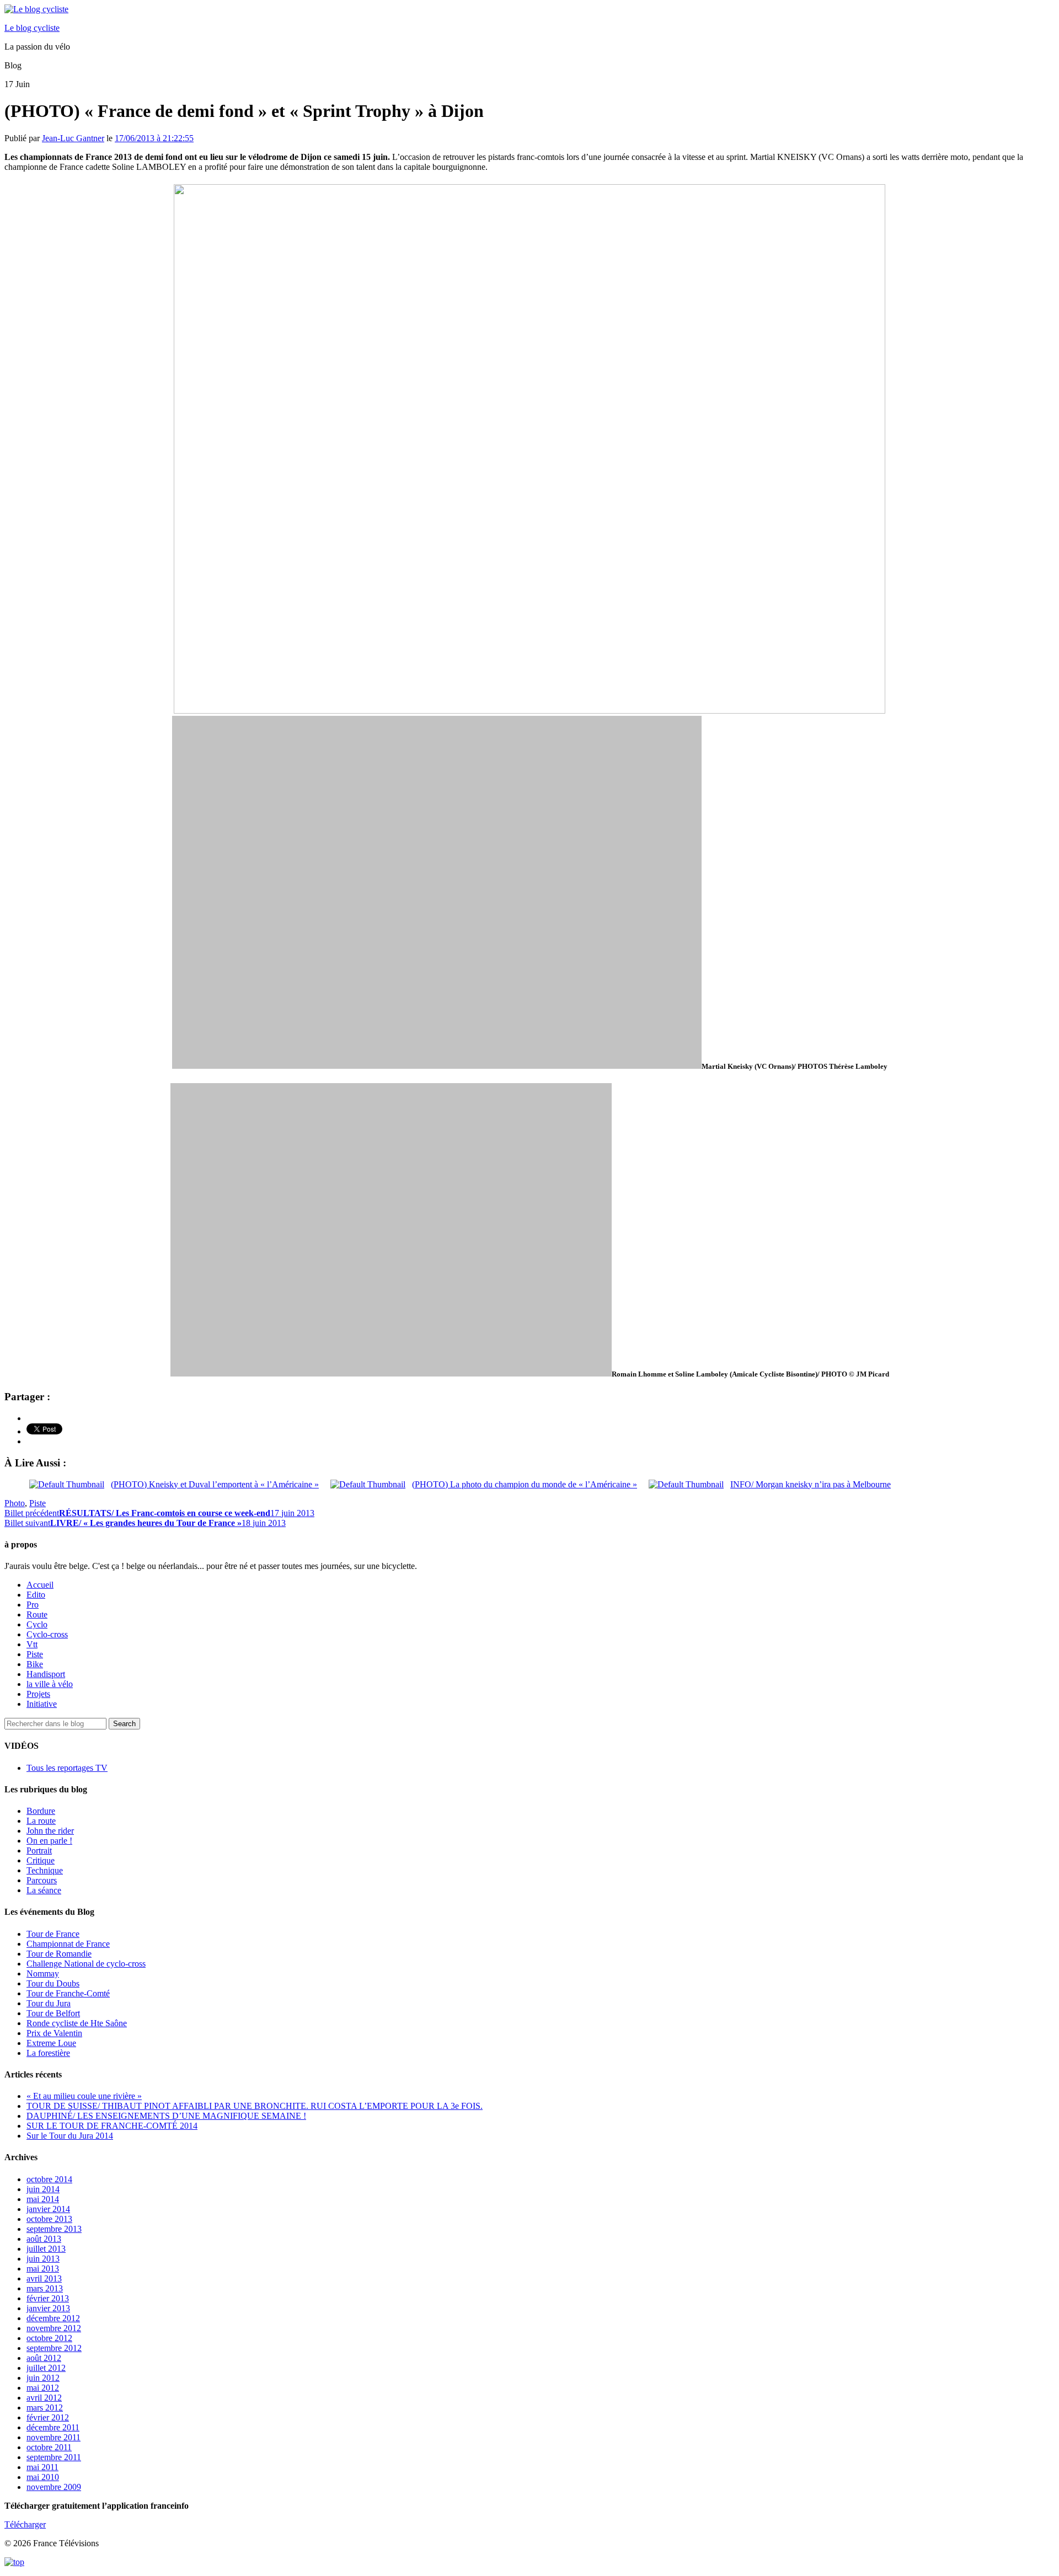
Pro (33, 1605)
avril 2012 (44, 2398)
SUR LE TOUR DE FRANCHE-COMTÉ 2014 (112, 2126)
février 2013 (48, 2298)
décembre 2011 (53, 2427)
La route (41, 1821)
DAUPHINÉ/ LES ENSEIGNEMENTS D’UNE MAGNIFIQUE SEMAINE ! (166, 2116)
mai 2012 (43, 2388)
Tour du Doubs (53, 1983)
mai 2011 (42, 2467)
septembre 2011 (54, 2457)
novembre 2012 (54, 2328)
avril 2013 (44, 2278)
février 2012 (48, 2417)
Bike (35, 1664)
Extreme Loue (51, 2043)
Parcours (42, 1880)
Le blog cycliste (32, 28)
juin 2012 (43, 2378)
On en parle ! (49, 1841)
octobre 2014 (49, 2179)
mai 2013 (43, 2269)
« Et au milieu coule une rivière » (84, 2096)
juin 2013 (43, 2259)
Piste (38, 1503)
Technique (45, 1870)
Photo (15, 1503)
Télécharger (25, 2524)
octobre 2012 (49, 2338)
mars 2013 (45, 2288)
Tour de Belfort (53, 2013)
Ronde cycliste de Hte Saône (77, 2023)
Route (37, 1614)
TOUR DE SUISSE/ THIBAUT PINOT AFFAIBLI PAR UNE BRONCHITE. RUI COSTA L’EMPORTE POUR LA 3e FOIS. (255, 2106)
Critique (41, 1860)
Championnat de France (68, 1944)
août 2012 (44, 2358)
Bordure (41, 1811)
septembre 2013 (54, 2229)
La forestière (48, 2053)
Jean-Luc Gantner (73, 138)
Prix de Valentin (54, 2033)
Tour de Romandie (59, 1954)
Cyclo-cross (47, 1634)
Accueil (40, 1585)
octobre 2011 (49, 2447)
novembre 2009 (54, 2487)
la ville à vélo (50, 1684)
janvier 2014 (48, 2209)
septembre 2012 (54, 2348)
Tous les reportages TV (67, 1768)
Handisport (46, 1674)
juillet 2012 (46, 2368)
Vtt (32, 1644)
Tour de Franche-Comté (68, 1993)
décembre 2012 (53, 2318)
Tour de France (53, 1934)
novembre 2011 (54, 2437)
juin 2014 (43, 2189)
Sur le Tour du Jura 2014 (70, 2136)
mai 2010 (43, 2477)
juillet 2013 (46, 2249)
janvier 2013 (48, 2308)
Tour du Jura (49, 2003)
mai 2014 (43, 2199)
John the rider (50, 1831)
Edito (36, 1595)
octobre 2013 (49, 2219)
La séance (44, 1890)
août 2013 (44, 2239)
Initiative (42, 1704)
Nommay (43, 1973)
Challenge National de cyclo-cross (86, 1964)
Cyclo (37, 1624)
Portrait (39, 1851)
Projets (38, 1694)
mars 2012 (45, 2408)
